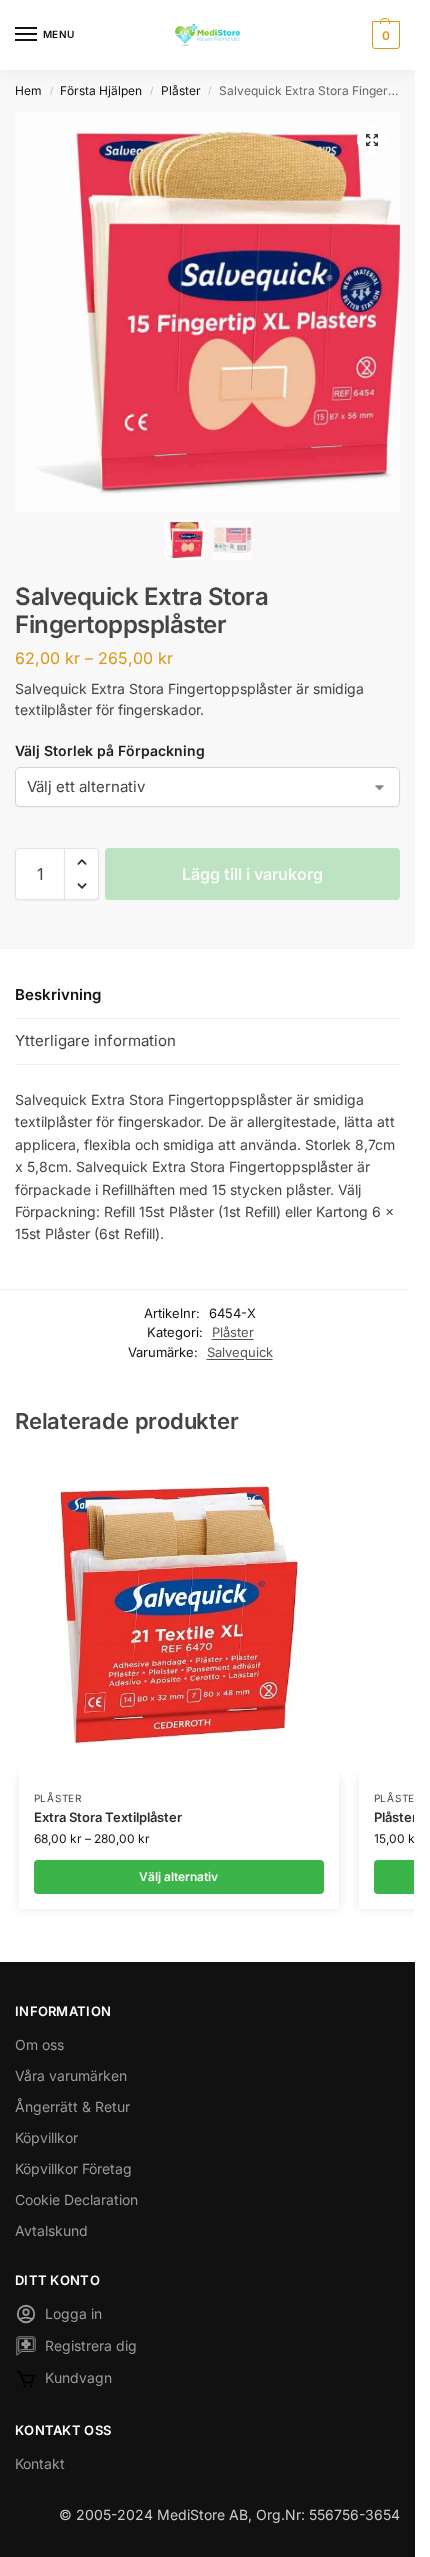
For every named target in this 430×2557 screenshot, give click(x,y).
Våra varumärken (71, 2075)
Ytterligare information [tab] (95, 1040)
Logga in (73, 2313)
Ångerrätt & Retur (72, 2106)
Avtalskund (51, 2230)
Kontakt (40, 2463)
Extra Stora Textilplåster (108, 1817)
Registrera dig (91, 2345)
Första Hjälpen (101, 90)
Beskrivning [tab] (58, 994)
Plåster (181, 90)
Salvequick (240, 1352)
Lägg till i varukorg (252, 874)
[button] (383, 35)
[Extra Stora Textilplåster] (179, 1616)
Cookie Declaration (76, 2199)
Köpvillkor (46, 2137)
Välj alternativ (178, 1876)
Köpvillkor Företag (73, 2168)
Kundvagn (78, 2377)
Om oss (39, 2044)
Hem (28, 90)
